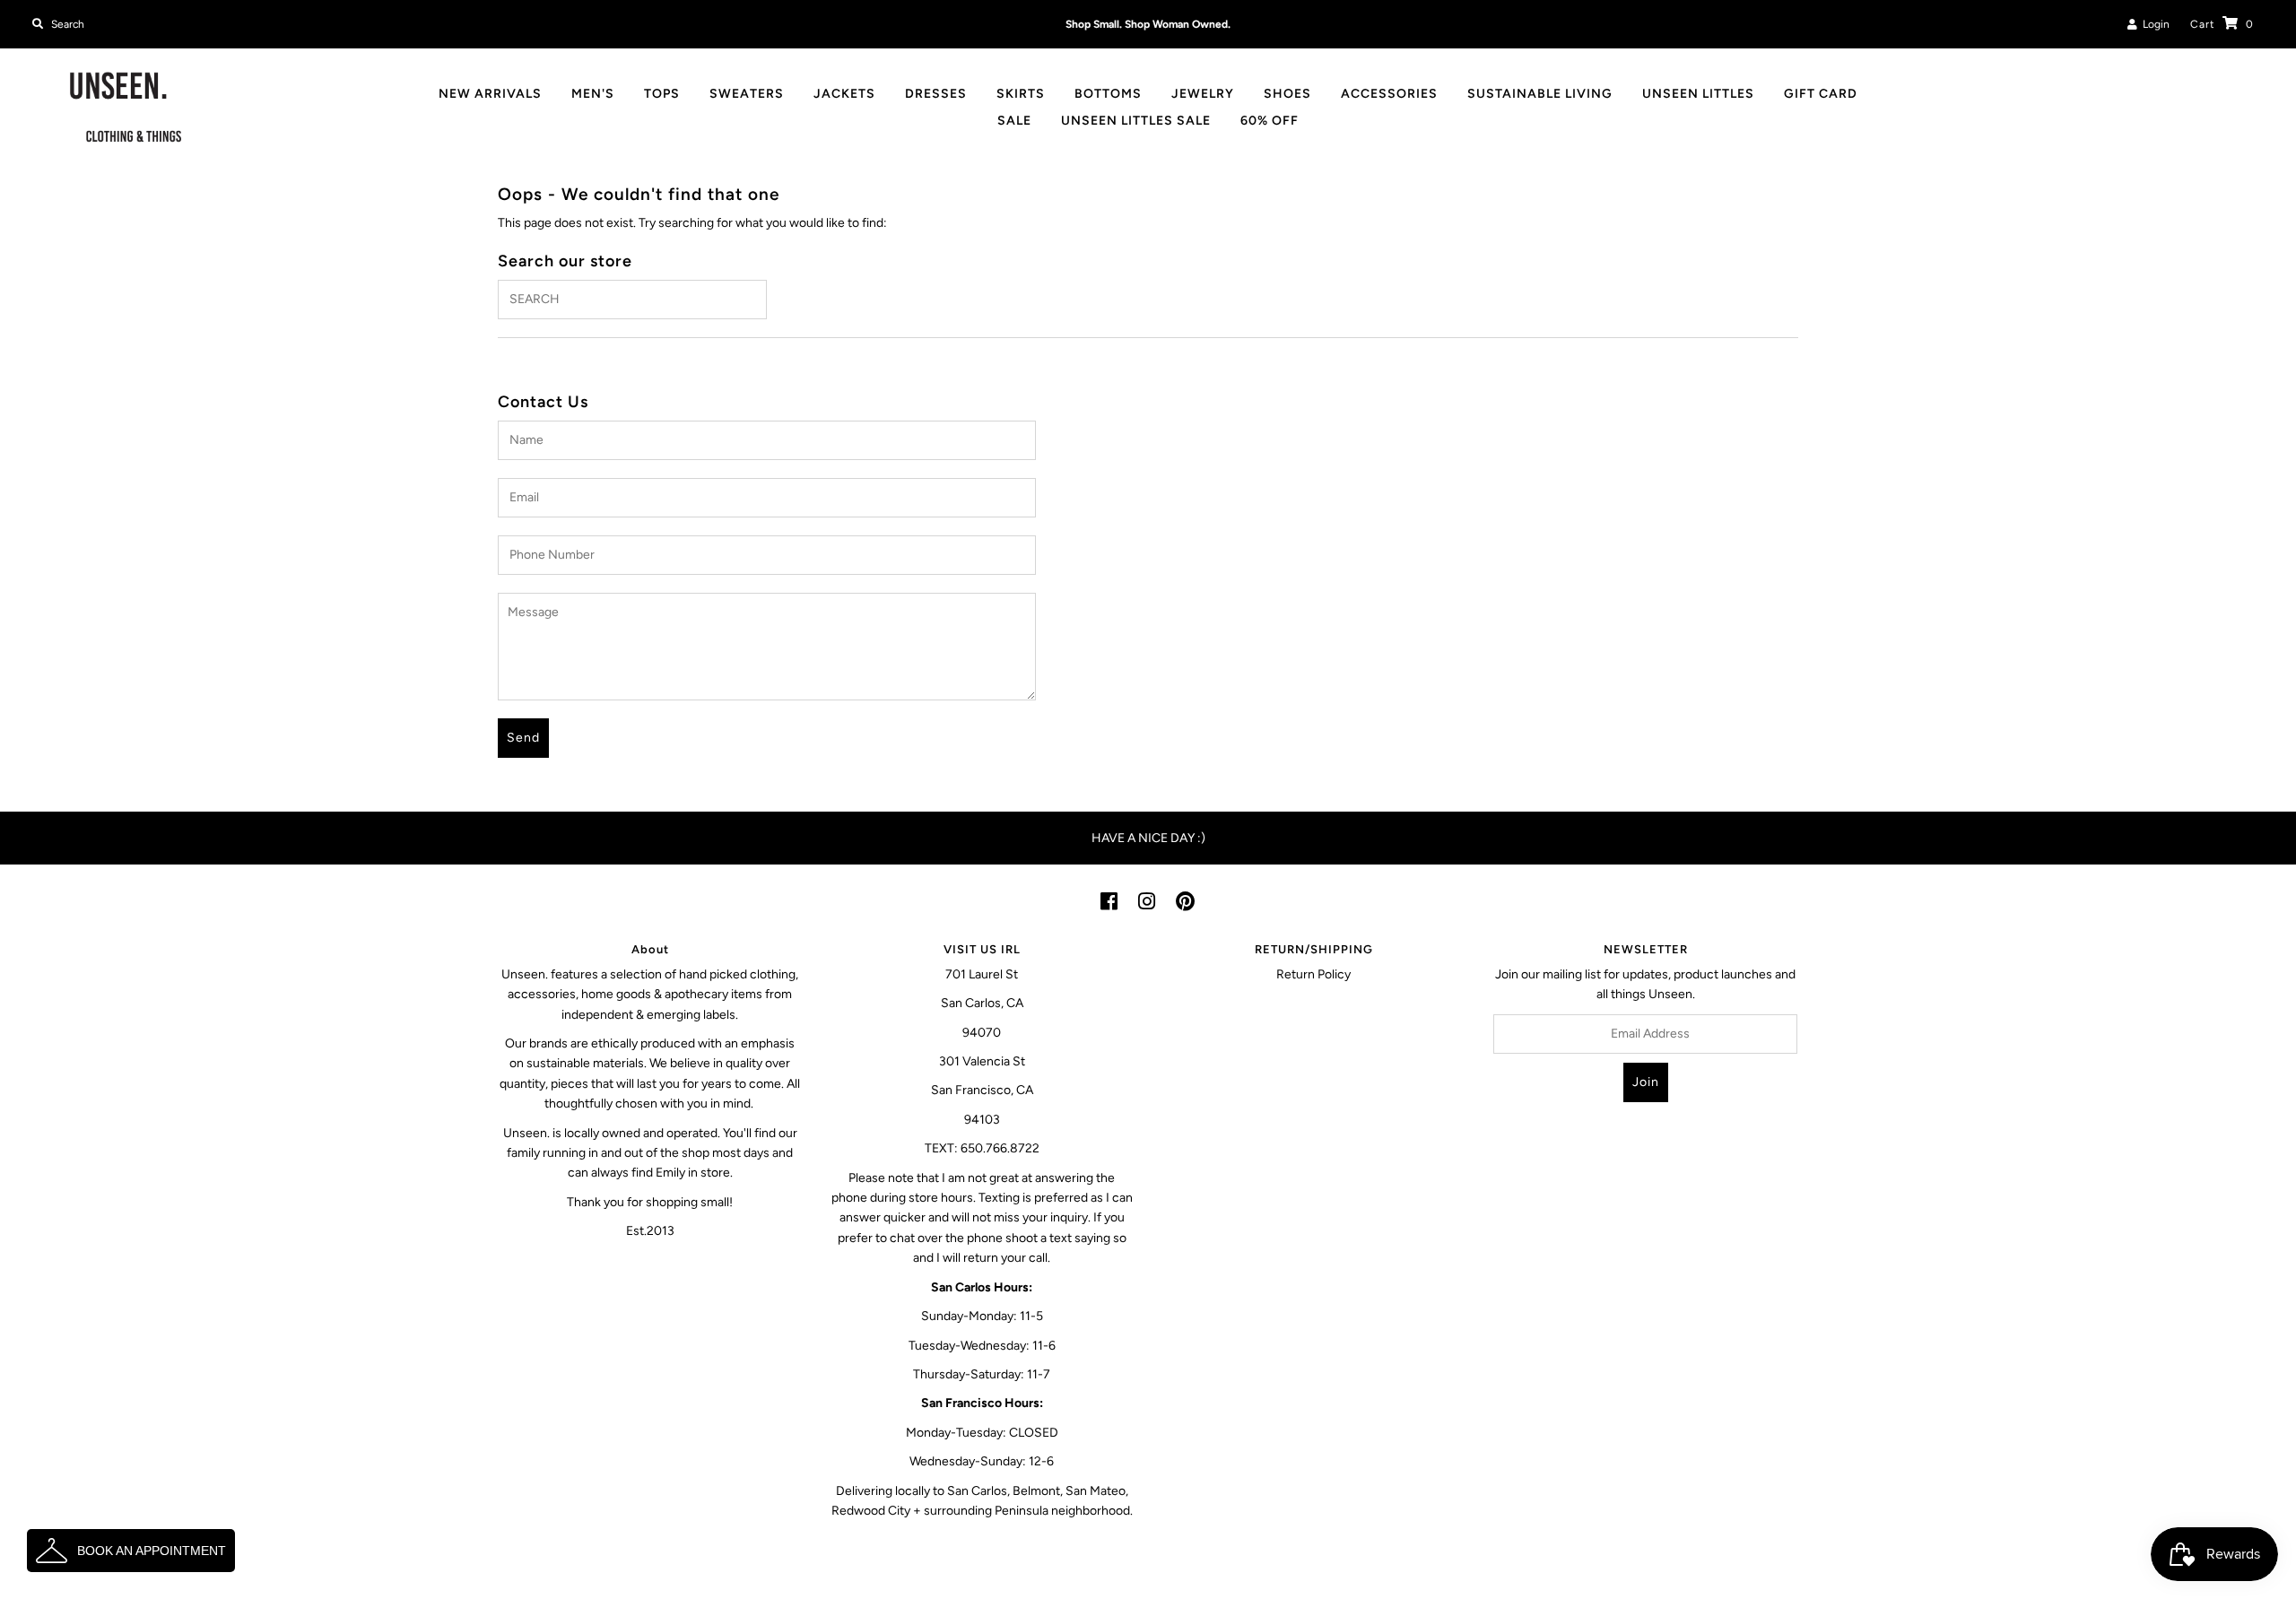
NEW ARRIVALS (490, 94)
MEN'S (593, 94)
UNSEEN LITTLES (1698, 94)
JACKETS (844, 94)
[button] (131, 1551)
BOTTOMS (1108, 94)
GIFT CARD (1821, 94)
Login (2153, 24)
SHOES (1287, 94)
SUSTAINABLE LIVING (1540, 94)
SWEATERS (747, 94)
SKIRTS (1021, 94)
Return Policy (1313, 974)
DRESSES (936, 94)
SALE (1014, 121)
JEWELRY (1203, 94)
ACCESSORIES (1389, 94)
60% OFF (1270, 121)
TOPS (662, 94)
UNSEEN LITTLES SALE (1136, 121)
